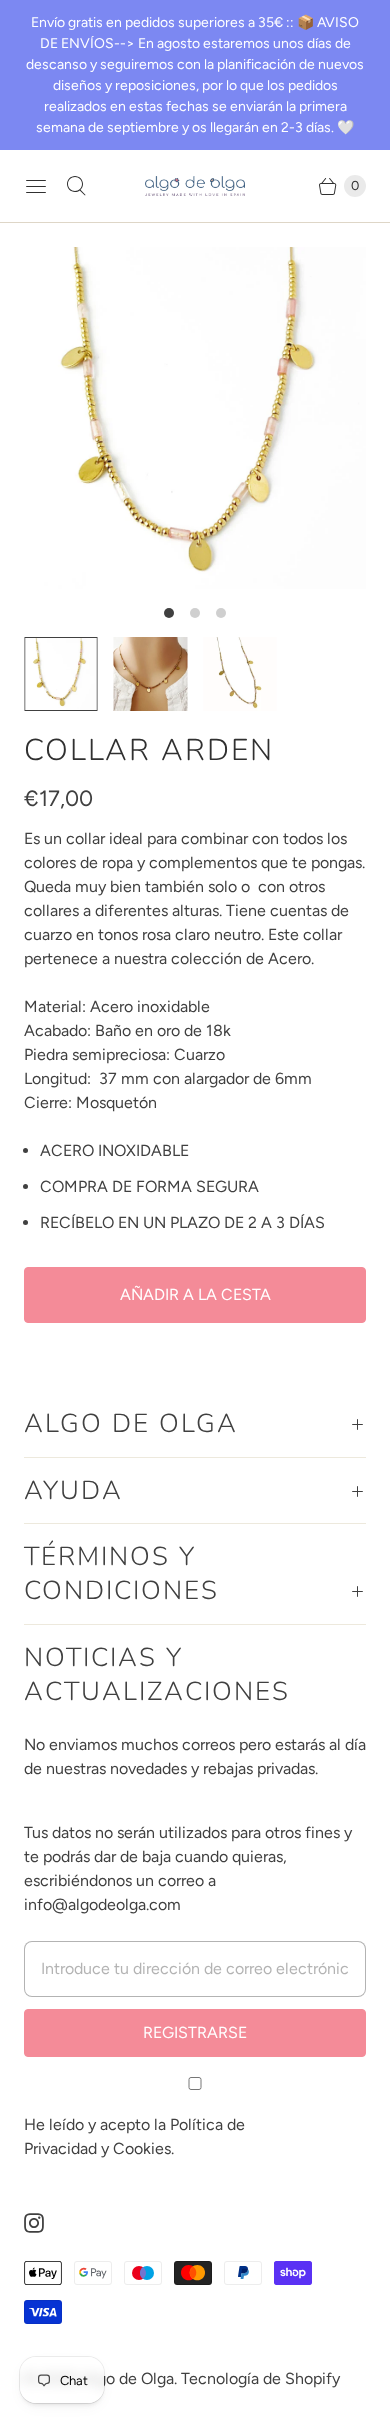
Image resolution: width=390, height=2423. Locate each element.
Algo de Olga (128, 2378)
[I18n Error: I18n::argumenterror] (151, 674)
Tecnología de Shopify (260, 2378)
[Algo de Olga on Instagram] (46, 2223)
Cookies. (143, 2148)
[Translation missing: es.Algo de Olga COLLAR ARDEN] (240, 674)
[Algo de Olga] (195, 186)
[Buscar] (76, 186)
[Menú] (36, 186)
